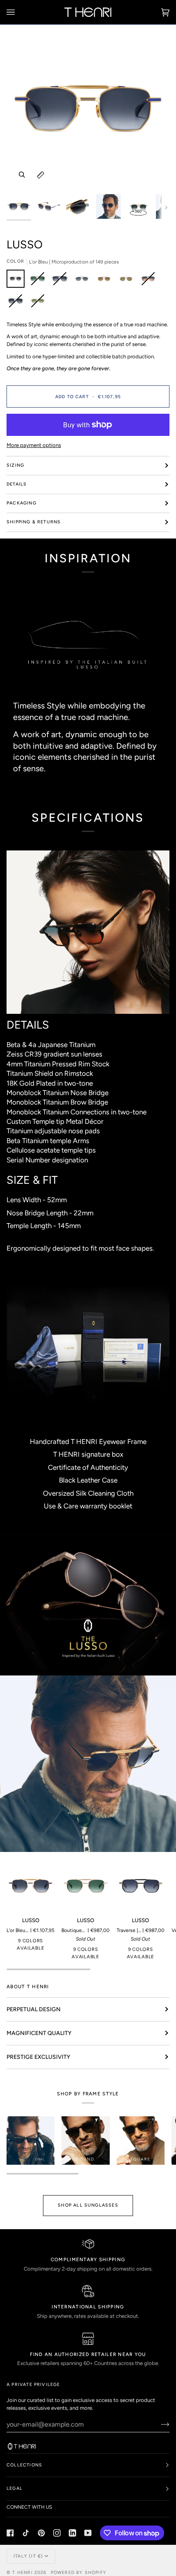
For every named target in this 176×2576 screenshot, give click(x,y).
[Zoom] (22, 175)
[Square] (141, 2140)
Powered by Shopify (79, 2573)
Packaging (21, 503)
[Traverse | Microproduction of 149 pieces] (62, 281)
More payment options (34, 445)
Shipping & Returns (34, 522)
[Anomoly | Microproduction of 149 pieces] (18, 303)
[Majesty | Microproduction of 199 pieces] (106, 281)
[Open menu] (19, 12)
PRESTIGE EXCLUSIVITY (38, 2057)
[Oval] (30, 2140)
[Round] (85, 2140)
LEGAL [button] (15, 2488)
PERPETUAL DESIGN (34, 2009)
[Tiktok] (26, 2533)
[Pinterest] (41, 2533)
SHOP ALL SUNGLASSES (88, 2205)
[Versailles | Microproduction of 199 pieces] (84, 281)
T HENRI (22, 2573)
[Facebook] (10, 2533)
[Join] (159, 2424)
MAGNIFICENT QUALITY (39, 2033)
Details (17, 484)
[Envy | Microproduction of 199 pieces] (38, 303)
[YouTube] (88, 2533)
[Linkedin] (72, 2533)
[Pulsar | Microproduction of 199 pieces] (150, 281)
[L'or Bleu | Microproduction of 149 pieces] (18, 281)
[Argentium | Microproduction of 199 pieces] (128, 281)
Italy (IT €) (28, 2556)
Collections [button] (24, 2465)
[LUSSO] (30, 1886)
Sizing (15, 465)
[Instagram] (57, 2533)
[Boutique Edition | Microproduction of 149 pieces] (40, 281)
